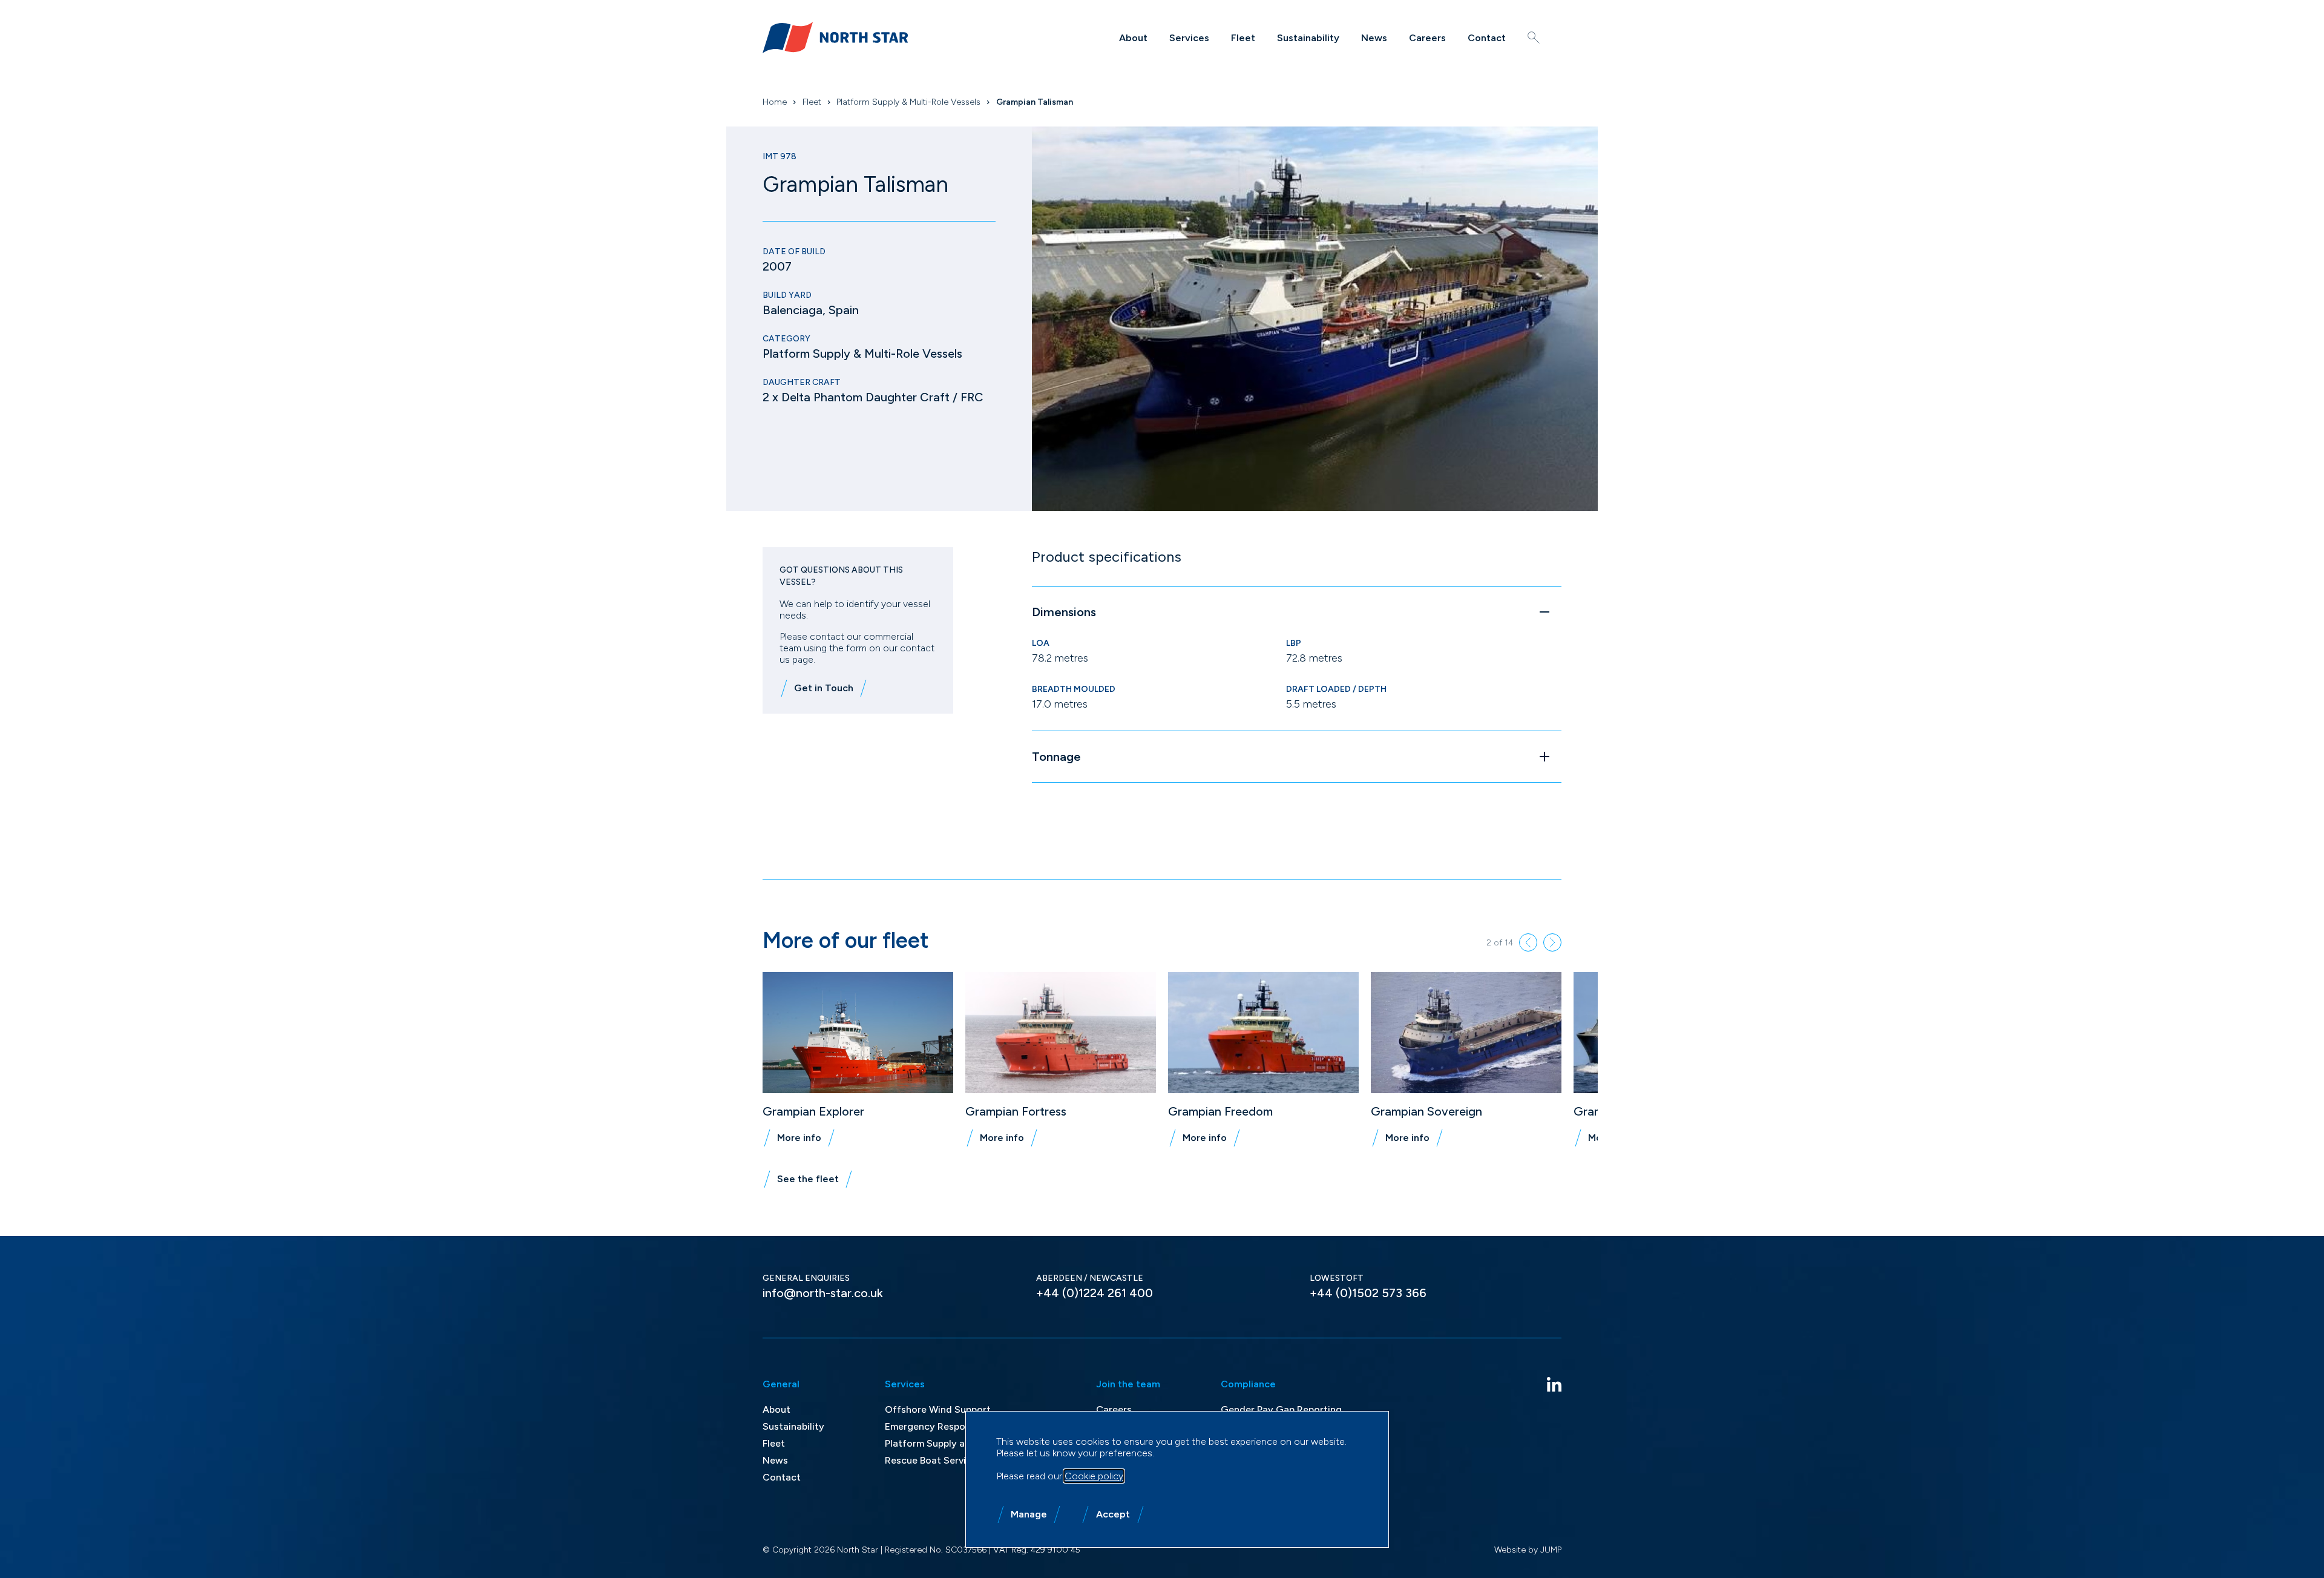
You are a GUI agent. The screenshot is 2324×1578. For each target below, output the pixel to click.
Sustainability (1308, 38)
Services (1189, 38)
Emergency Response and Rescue (960, 1426)
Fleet (1243, 38)
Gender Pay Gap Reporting (1281, 1409)
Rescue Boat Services (933, 1460)
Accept (1113, 1514)
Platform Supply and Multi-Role (955, 1443)
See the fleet (808, 1179)
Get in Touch (824, 688)
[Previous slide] (1528, 942)
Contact (1487, 38)
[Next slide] (1552, 942)
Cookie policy (1094, 1476)
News (1374, 38)
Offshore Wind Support (938, 1409)
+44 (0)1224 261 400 (1095, 1293)
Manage (1029, 1514)
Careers (1427, 38)
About (1133, 38)
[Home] (835, 38)
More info (799, 1138)
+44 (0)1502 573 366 (1368, 1293)
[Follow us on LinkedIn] (1554, 1384)
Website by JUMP (1528, 1550)
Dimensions (1064, 612)
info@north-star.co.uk (823, 1293)
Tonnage (1056, 757)
